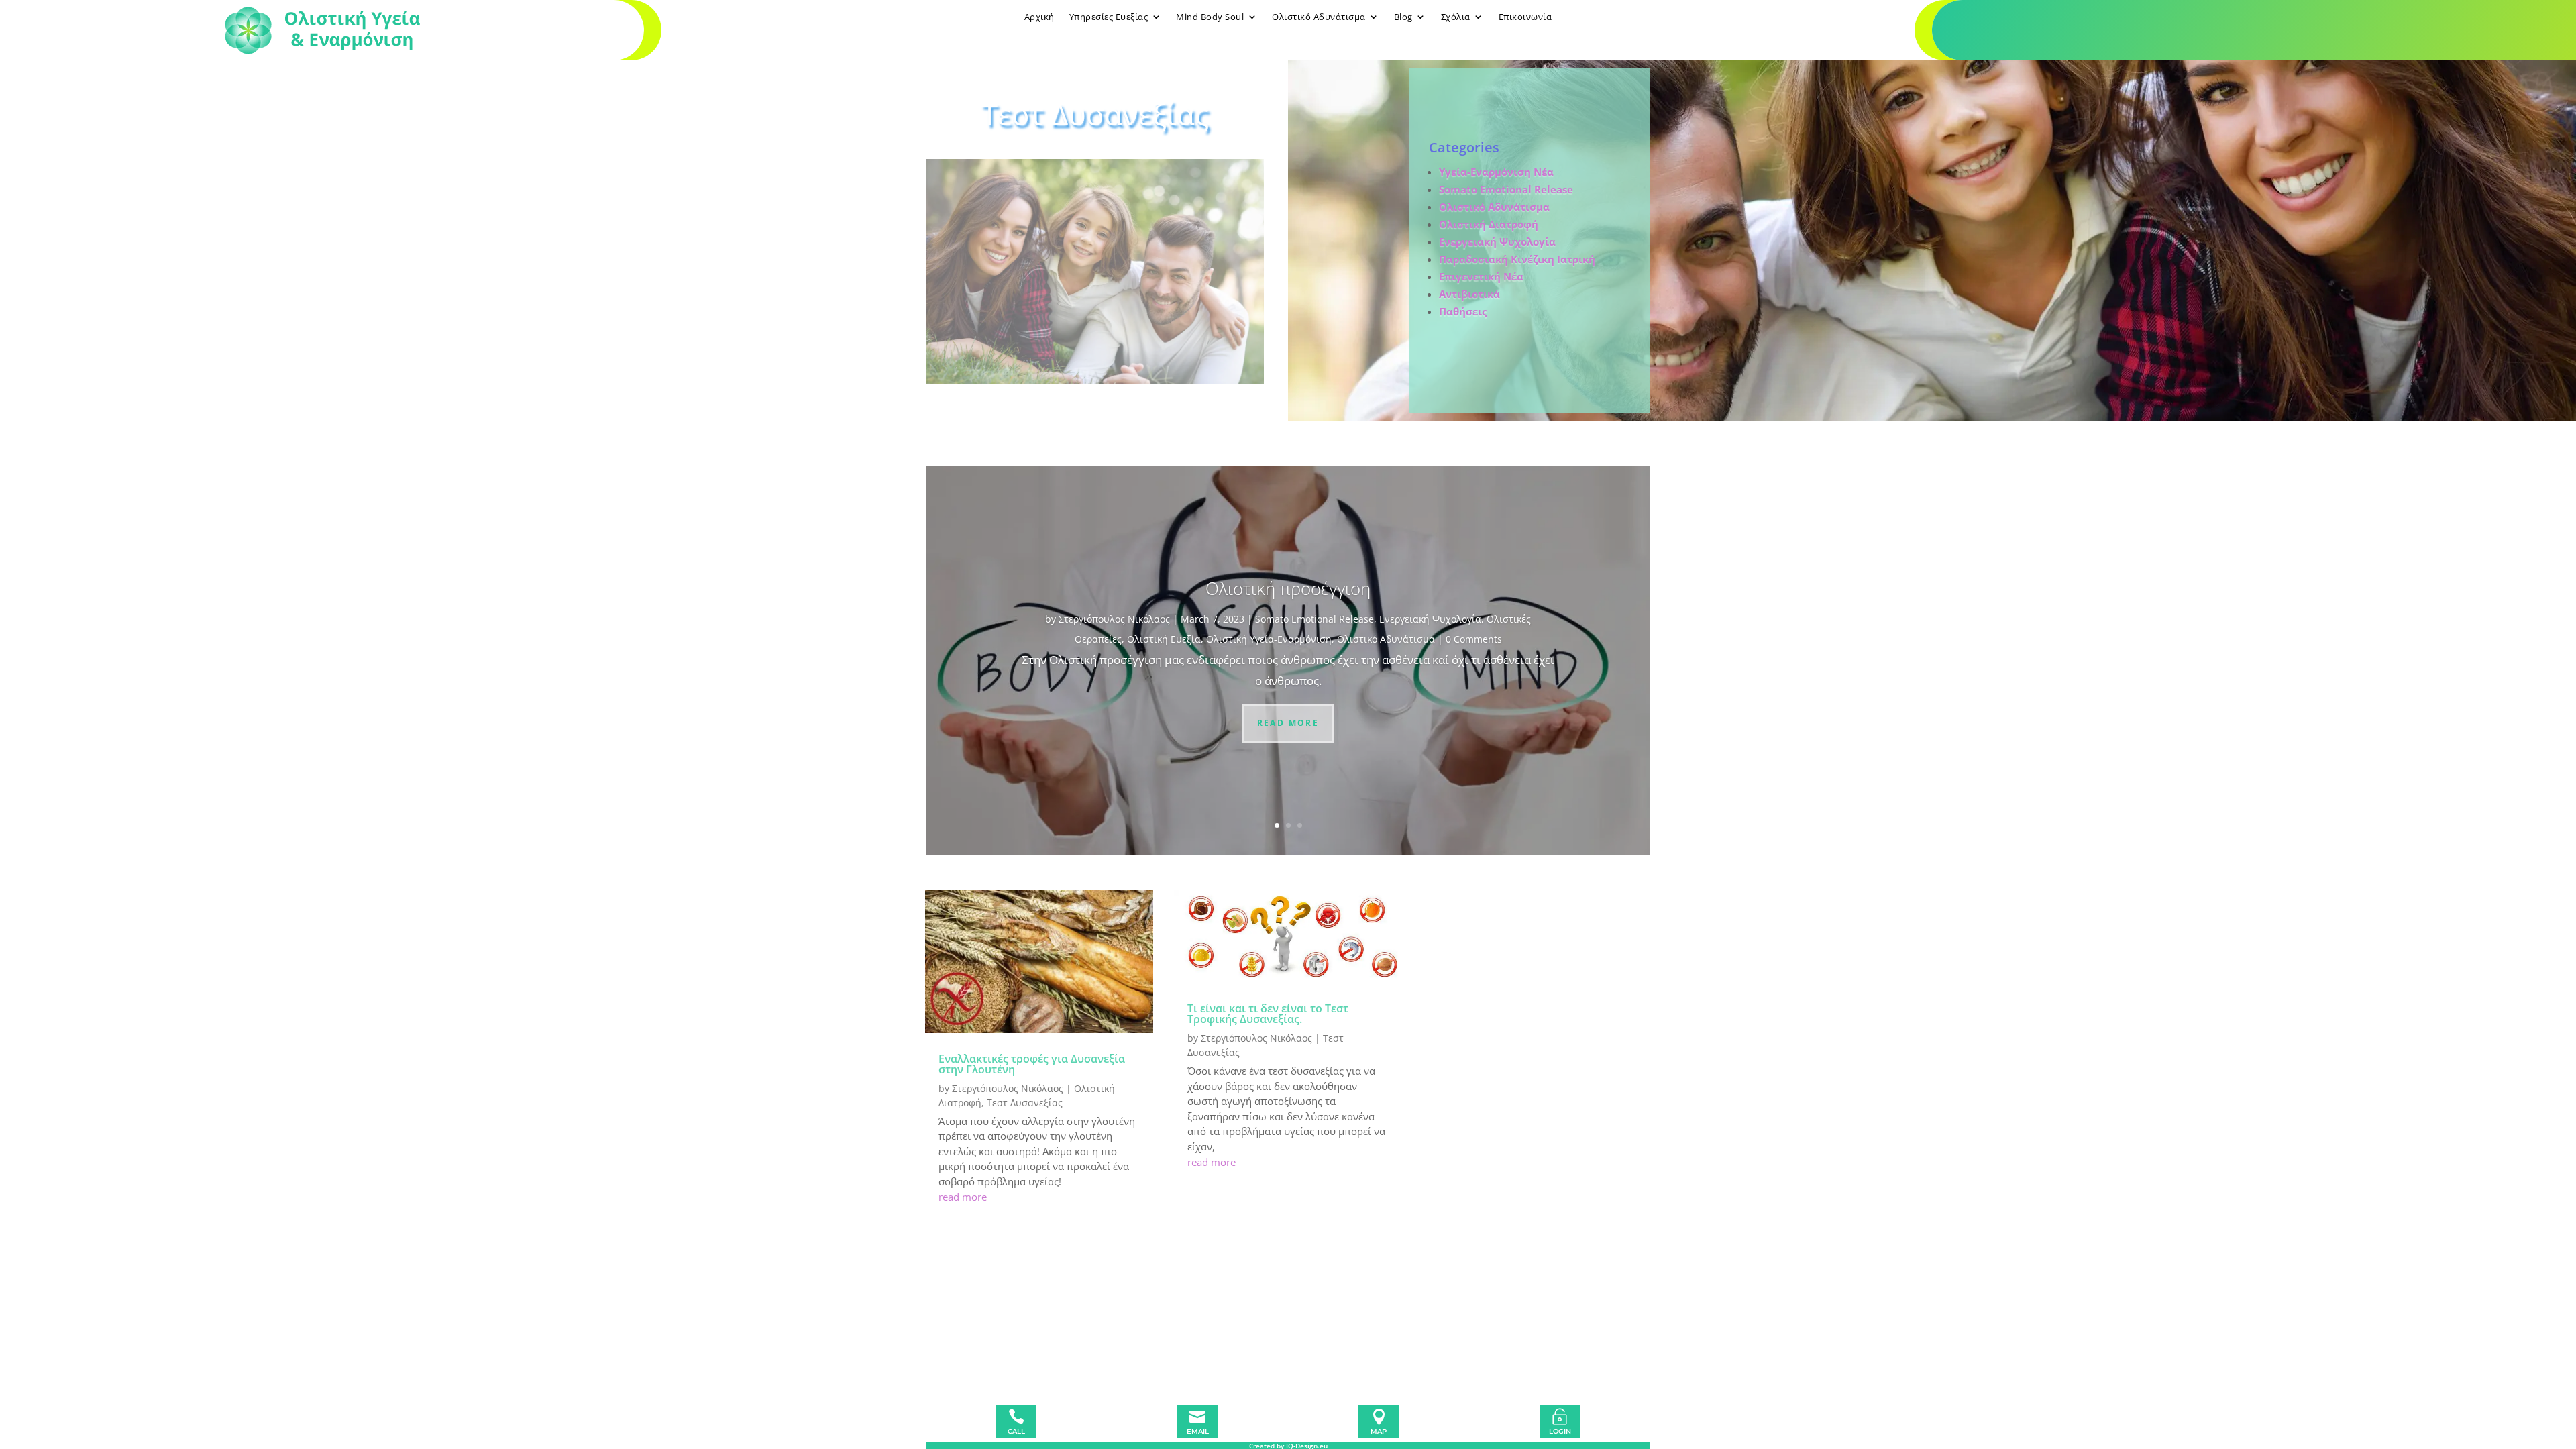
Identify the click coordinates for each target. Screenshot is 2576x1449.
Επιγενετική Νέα (1481, 276)
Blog (1403, 17)
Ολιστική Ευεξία (1164, 639)
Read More (1288, 723)
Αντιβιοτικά (1469, 294)
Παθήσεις (1463, 311)
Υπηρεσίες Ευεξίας (1109, 17)
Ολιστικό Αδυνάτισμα (1319, 17)
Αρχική (1039, 17)
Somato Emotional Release (1506, 189)
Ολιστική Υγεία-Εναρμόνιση (1269, 639)
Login (1560, 1431)
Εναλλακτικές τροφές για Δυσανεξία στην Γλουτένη (1032, 1064)
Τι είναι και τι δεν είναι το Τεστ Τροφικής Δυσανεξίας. (1268, 1014)
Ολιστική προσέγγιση (1288, 588)
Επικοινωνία (1525, 17)
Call (1016, 1431)
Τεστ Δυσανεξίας (1025, 1103)
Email (1198, 1431)
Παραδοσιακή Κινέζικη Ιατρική (1517, 259)
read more (963, 1197)
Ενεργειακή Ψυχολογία (1430, 619)
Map (1379, 1431)
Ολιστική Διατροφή (1489, 224)
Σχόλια (1456, 17)
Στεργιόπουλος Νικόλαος (1114, 619)
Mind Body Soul (1210, 17)
